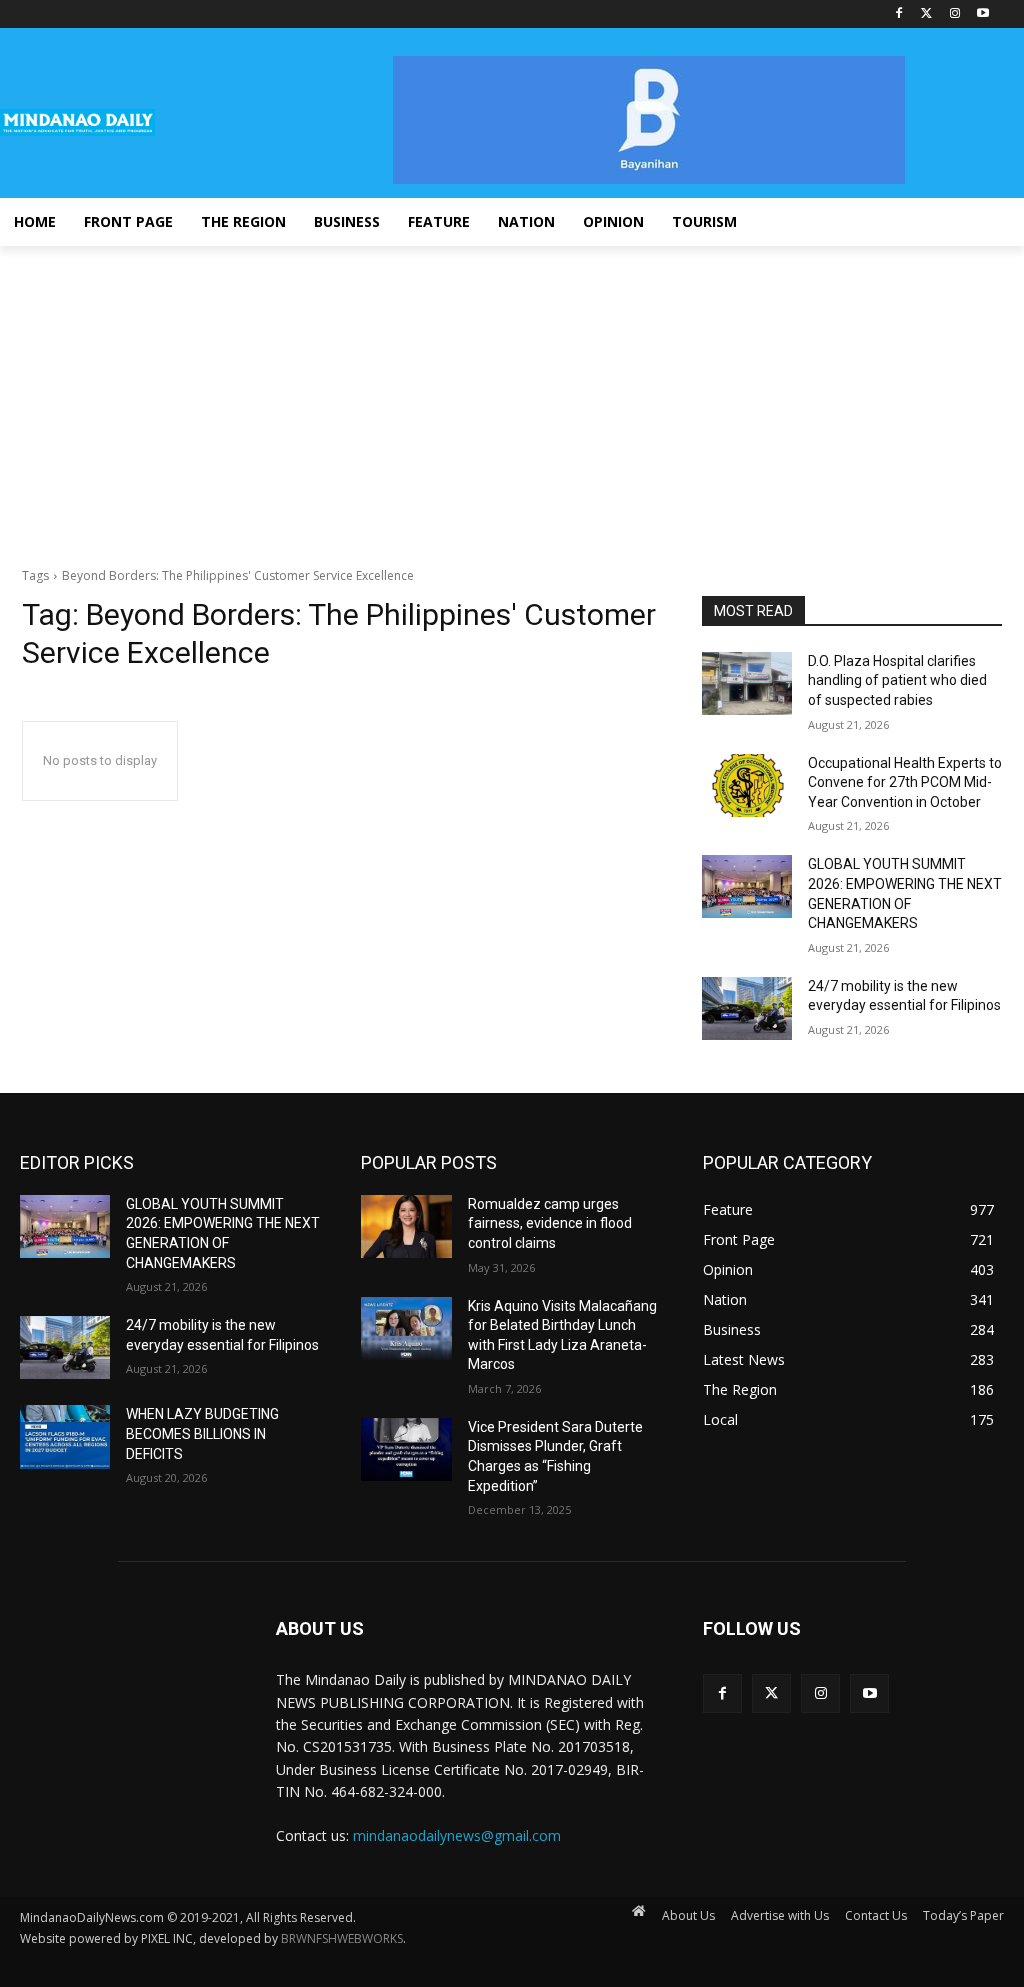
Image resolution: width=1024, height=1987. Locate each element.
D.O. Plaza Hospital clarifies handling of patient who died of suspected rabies (897, 680)
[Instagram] (954, 14)
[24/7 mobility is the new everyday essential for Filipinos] (747, 1008)
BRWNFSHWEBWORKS (342, 1938)
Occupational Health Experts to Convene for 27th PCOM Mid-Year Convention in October (905, 782)
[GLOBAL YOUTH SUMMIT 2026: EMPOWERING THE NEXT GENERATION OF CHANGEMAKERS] (747, 886)
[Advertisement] (512, 396)
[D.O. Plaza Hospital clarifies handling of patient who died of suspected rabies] (747, 683)
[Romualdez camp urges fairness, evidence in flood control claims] (406, 1226)
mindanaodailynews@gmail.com (457, 1835)
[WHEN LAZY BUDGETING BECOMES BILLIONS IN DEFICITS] (65, 1436)
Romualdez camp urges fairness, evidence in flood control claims (550, 1223)
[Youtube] (982, 14)
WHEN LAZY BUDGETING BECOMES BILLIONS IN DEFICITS (202, 1433)
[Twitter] (927, 14)
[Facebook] (899, 14)
